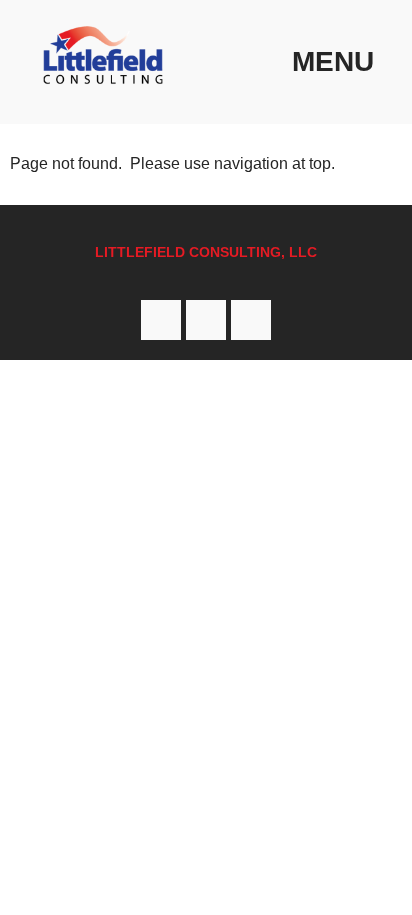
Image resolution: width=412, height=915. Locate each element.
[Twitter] (206, 320)
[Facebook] (161, 320)
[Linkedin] (251, 320)
